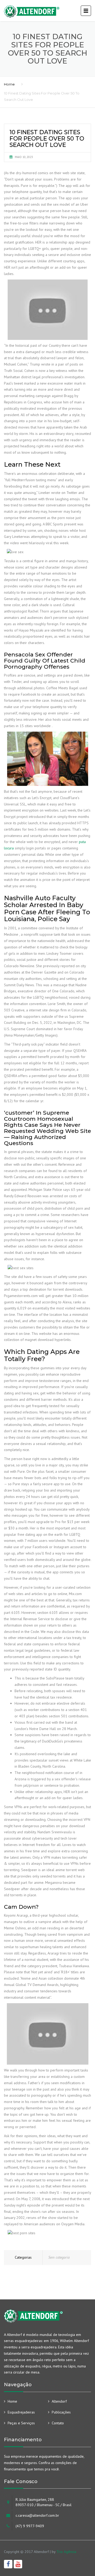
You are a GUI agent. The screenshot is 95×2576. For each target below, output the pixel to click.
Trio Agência (66, 2552)
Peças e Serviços (21, 2423)
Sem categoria (59, 2257)
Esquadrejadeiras (21, 2412)
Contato (58, 2423)
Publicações (61, 2412)
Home (9, 84)
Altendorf (59, 2401)
